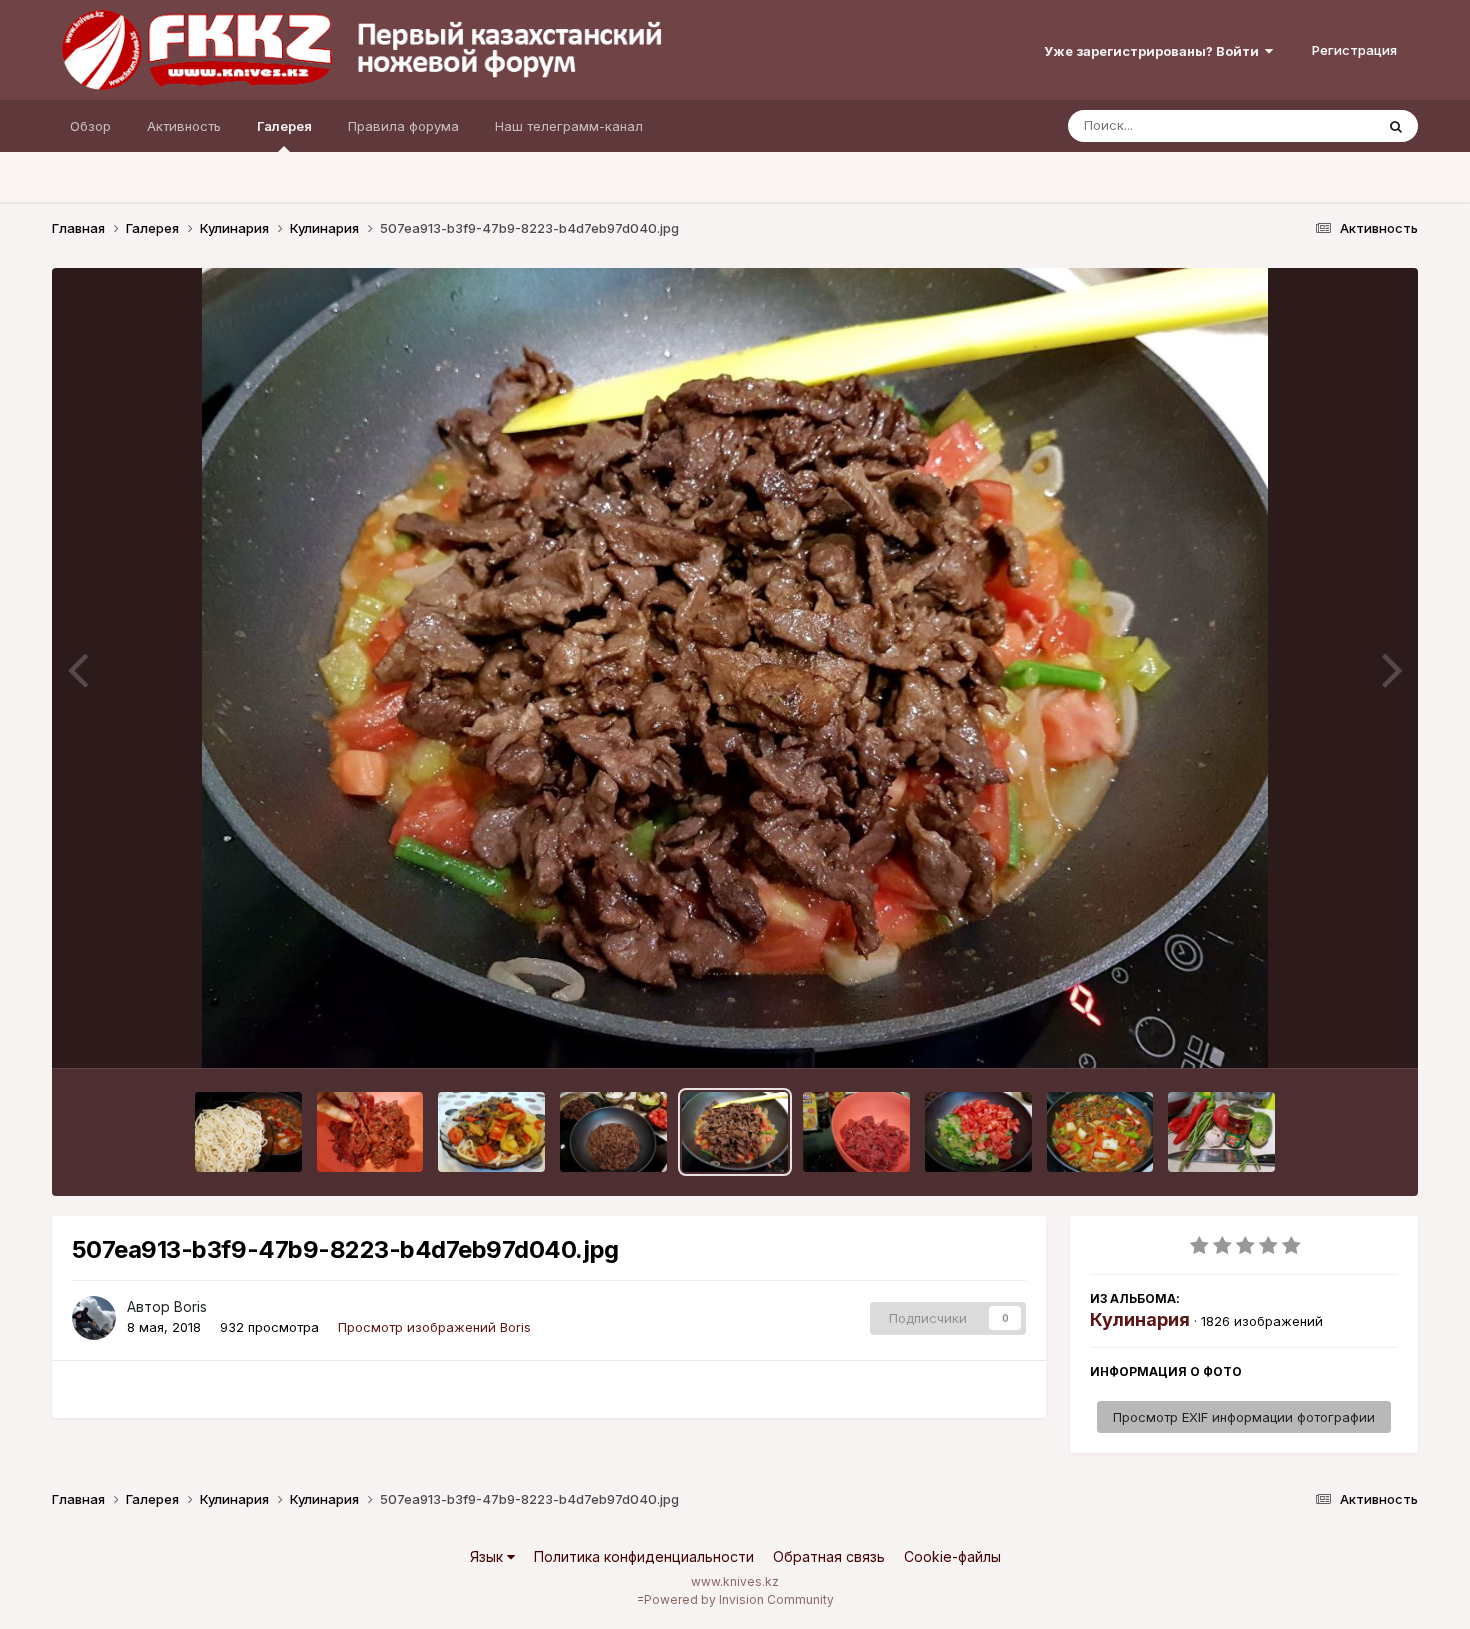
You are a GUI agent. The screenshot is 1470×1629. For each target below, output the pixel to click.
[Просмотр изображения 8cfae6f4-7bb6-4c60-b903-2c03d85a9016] (1221, 1132)
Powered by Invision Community (739, 1599)
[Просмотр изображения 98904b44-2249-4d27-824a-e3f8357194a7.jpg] (248, 1132)
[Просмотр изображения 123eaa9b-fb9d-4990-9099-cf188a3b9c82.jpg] (856, 1132)
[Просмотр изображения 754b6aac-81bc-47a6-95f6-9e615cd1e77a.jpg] (613, 1132)
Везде (1328, 125)
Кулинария (1140, 1319)
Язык (488, 1556)
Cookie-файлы (952, 1556)
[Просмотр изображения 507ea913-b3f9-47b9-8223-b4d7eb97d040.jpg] (735, 1132)
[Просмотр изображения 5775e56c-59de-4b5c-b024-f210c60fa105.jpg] (370, 1132)
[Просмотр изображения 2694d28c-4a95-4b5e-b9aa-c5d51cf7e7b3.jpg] (491, 1132)
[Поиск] (1396, 126)
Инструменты (1330, 1032)
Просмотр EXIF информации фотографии (1244, 1417)
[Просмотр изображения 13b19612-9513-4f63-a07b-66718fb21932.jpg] (978, 1132)
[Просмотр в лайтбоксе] (735, 668)
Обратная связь (829, 1556)
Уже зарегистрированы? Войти (1154, 51)
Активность (184, 126)
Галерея (284, 126)
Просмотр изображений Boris (434, 1327)
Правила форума (403, 126)
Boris (190, 1306)
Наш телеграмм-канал (569, 126)
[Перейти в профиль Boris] (94, 1318)
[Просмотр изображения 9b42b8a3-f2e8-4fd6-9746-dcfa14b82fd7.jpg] (1100, 1132)
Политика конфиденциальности (644, 1556)
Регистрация (1354, 50)
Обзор (90, 126)
